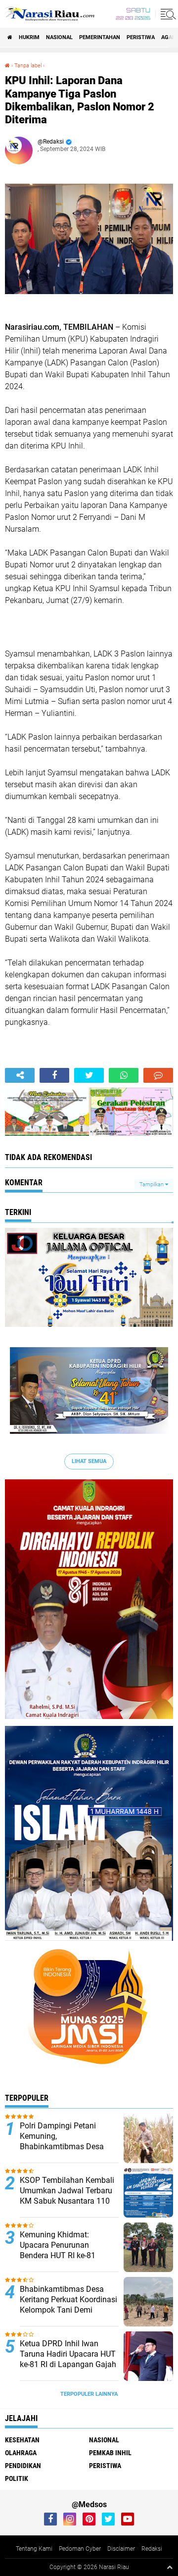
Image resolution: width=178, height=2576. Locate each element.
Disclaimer (121, 2549)
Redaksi (152, 2549)
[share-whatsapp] (124, 1075)
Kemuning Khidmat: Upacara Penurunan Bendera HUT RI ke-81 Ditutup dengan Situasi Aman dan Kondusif (60, 2255)
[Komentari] (158, 1075)
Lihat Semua (89, 1461)
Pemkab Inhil (110, 2453)
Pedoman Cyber (80, 2549)
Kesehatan (22, 2440)
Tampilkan (152, 1185)
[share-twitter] (89, 1075)
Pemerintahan (100, 37)
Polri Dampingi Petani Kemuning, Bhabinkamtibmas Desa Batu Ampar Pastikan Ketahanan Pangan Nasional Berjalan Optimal (66, 2151)
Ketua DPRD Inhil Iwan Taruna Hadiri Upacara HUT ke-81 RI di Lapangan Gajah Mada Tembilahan (68, 2359)
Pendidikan (23, 2466)
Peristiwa (141, 37)
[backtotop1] (170, 2567)
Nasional (59, 37)
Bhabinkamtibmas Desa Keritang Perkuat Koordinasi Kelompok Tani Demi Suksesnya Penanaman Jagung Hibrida (68, 2310)
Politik (17, 2478)
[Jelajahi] (167, 14)
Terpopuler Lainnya (89, 2394)
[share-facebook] (54, 1075)
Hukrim (29, 37)
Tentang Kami (34, 2549)
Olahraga (21, 2453)
